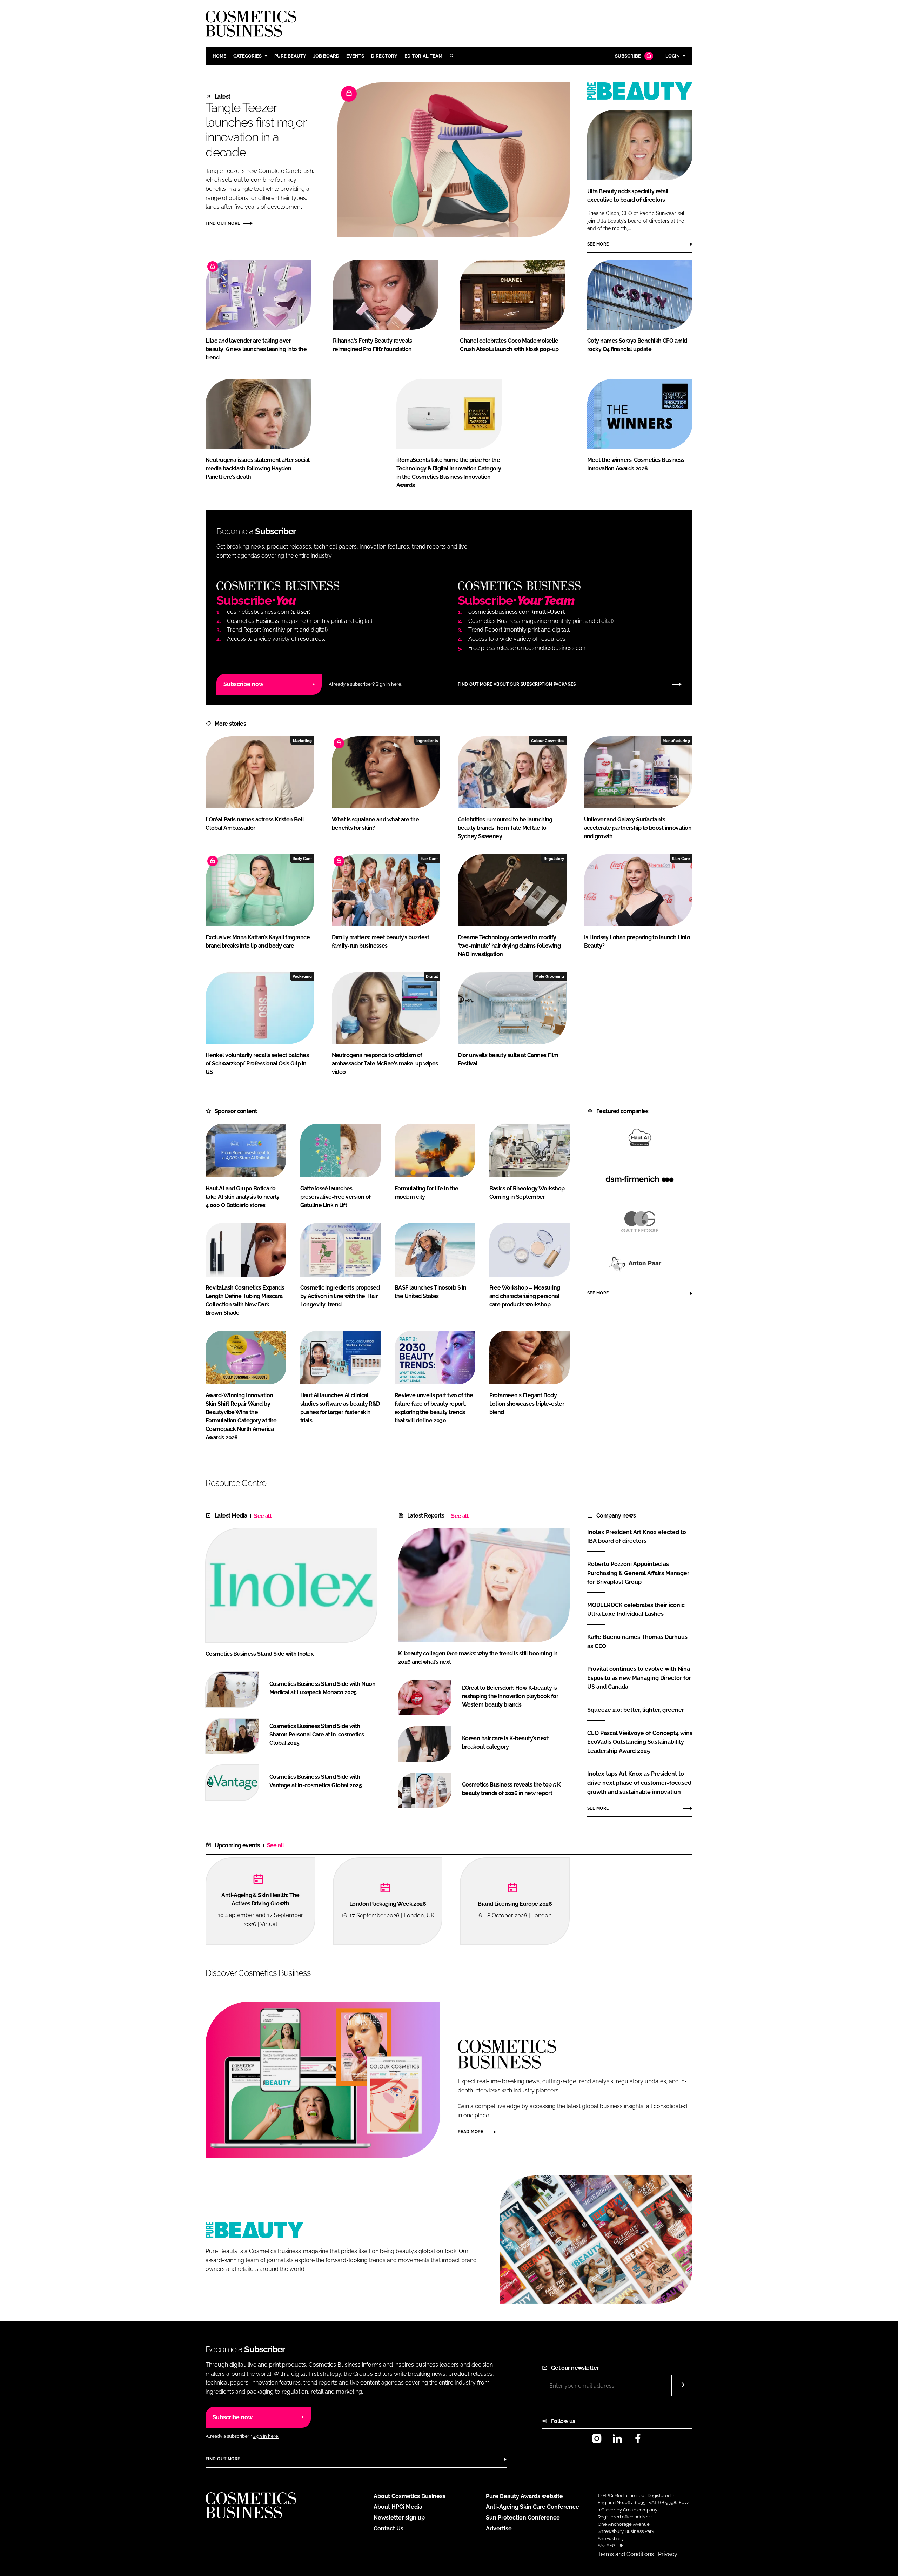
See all (263, 1516)
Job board (326, 56)
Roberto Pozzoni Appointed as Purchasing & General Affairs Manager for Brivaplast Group (640, 1573)
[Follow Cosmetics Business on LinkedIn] (617, 2441)
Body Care (302, 859)
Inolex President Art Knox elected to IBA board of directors (640, 1537)
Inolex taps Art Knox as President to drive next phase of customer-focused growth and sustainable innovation (640, 1783)
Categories (247, 56)
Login (673, 56)
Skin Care (681, 859)
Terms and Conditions (626, 2554)
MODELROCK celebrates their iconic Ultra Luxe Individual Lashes (640, 1610)
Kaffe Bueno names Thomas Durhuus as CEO (640, 1642)
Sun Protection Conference (523, 2518)
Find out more (223, 223)
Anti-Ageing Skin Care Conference (532, 2507)
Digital (432, 976)
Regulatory (554, 859)
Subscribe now (243, 684)
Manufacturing (676, 741)
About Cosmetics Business (410, 2496)
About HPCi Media (398, 2507)
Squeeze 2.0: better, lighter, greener (640, 1710)
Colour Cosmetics (548, 741)
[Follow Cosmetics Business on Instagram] (597, 2441)
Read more (471, 2132)
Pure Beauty (290, 56)
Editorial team (423, 56)
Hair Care (429, 859)
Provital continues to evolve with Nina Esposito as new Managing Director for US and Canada (640, 1678)
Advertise (499, 2528)
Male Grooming (550, 976)
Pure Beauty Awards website (524, 2496)
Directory (384, 56)
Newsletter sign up (399, 2518)
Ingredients (427, 741)
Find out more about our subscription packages (517, 684)
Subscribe (628, 56)
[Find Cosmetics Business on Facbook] (638, 2441)
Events (355, 56)
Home (219, 56)
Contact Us (388, 2528)
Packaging (302, 976)
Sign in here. (389, 684)
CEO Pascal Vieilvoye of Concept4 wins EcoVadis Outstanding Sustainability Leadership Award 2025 (640, 1742)
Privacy (668, 2554)
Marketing (302, 741)
